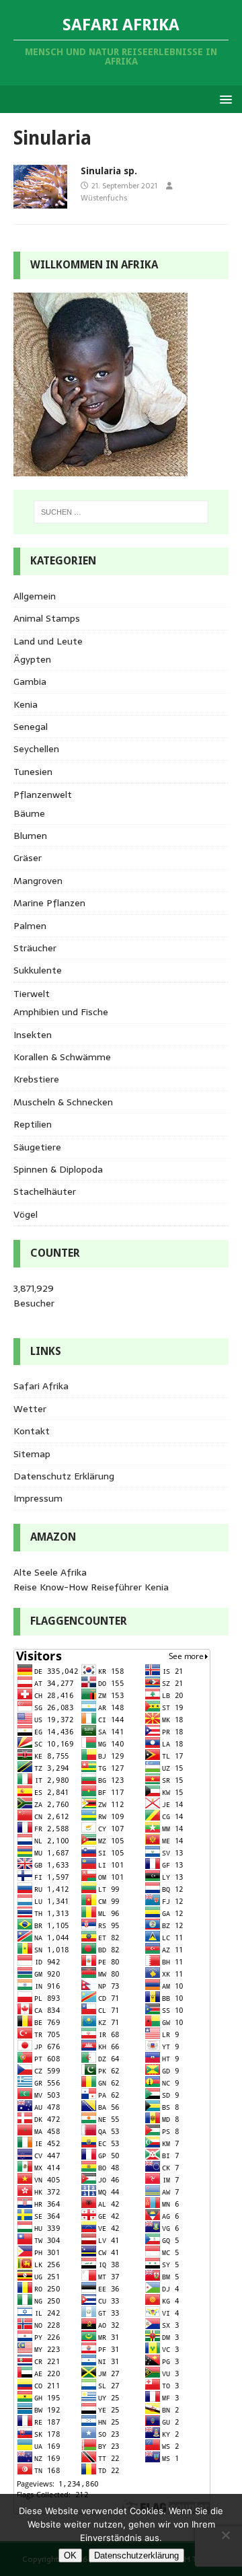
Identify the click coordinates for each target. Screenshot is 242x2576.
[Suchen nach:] (121, 512)
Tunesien (33, 772)
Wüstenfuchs (104, 198)
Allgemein (35, 596)
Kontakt (32, 1431)
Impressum (38, 1498)
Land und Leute (48, 641)
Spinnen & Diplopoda (58, 1169)
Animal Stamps (47, 618)
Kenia (26, 704)
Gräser (28, 858)
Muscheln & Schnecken (63, 1102)
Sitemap (32, 1454)
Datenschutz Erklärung (64, 1476)
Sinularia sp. (109, 171)
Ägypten (32, 659)
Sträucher (35, 948)
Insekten (33, 1035)
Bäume (29, 813)
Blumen (30, 836)
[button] (224, 99)
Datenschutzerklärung (136, 2555)
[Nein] (225, 2535)
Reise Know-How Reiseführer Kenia (91, 1587)
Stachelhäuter (45, 1191)
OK (70, 2555)
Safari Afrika (41, 1386)
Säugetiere (37, 1147)
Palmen (30, 926)
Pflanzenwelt (43, 795)
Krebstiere (36, 1079)
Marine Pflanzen (49, 903)
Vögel (26, 1214)
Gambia (30, 682)
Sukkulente (38, 970)
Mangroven (38, 881)
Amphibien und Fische (61, 1012)
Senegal (31, 727)
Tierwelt (32, 994)
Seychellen (36, 749)
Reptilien (33, 1124)
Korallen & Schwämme (62, 1057)
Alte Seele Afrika (50, 1572)
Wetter (30, 1409)
